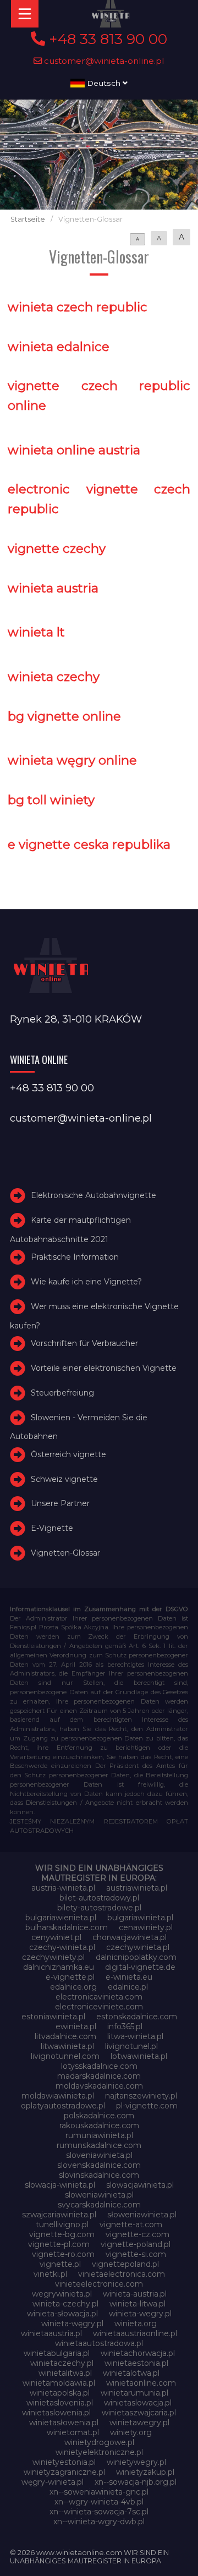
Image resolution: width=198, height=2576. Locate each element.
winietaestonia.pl (136, 2363)
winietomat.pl (73, 2432)
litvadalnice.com (65, 2036)
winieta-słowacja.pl (62, 2314)
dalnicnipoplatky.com (136, 1957)
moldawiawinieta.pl (58, 2096)
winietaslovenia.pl (60, 2403)
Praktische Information (75, 1257)
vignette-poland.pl (136, 2244)
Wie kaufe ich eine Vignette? (86, 1282)
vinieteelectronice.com (99, 2284)
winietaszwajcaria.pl (139, 2413)
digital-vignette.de (140, 1967)
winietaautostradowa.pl (99, 2343)
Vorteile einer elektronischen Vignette (104, 1368)
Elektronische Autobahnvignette (94, 1196)
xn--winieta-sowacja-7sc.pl (99, 2512)
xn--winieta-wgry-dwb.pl (99, 2522)
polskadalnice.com (99, 2116)
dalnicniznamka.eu (59, 1967)
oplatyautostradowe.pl (63, 2106)
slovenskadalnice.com (99, 2165)
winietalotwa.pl (131, 2373)
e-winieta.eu (129, 1977)
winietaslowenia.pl (56, 2413)
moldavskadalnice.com (99, 2086)
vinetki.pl (50, 2274)
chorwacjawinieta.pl (130, 1937)
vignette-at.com (131, 2225)
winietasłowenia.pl (64, 2423)
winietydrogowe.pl (99, 2442)
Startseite (28, 219)
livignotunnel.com (65, 2056)
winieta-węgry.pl (72, 2324)
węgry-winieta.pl (53, 2482)
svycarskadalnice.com (99, 2205)
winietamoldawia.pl (59, 2383)
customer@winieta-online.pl (103, 61)
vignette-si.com (136, 2254)
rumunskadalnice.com (99, 2145)
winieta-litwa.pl (137, 2304)
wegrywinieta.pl (62, 2294)
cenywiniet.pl (56, 1937)
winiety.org (131, 2432)
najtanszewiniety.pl (141, 2096)
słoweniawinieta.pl (142, 2215)
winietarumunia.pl (134, 2393)
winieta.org (136, 2324)
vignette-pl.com (59, 2244)
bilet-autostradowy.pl (99, 1898)
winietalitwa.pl (65, 2373)
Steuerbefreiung (62, 1393)
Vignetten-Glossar (65, 1553)
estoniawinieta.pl (53, 2017)
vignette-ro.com (63, 2254)
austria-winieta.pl (63, 1888)
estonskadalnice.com (137, 2017)
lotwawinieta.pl (139, 2056)
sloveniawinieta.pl (99, 2155)
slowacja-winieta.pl (60, 2185)
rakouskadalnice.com (99, 2125)
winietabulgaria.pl (57, 2353)
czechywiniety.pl (53, 1957)
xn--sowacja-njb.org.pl (136, 2482)
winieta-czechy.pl (65, 2304)
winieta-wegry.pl (140, 2314)
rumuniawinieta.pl (99, 2135)
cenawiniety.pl (146, 1927)
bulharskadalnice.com (67, 1927)
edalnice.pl (128, 1987)
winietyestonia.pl (64, 2462)
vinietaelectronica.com (122, 2274)
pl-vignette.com (147, 2106)
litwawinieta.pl (67, 2046)
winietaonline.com (141, 2383)
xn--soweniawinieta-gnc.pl (99, 2492)
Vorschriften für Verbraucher (84, 1343)
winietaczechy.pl (62, 2363)
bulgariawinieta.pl (140, 1918)
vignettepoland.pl (125, 2264)
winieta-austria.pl (135, 2294)
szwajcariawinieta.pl (59, 2215)
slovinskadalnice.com (99, 2175)
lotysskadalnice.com (99, 2066)
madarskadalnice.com (99, 2076)
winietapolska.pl (60, 2393)
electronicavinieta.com (99, 1997)
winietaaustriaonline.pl (135, 2333)
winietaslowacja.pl (138, 2403)
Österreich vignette (68, 1454)
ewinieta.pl (76, 2026)
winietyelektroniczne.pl (99, 2452)
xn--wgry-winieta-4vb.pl (99, 2502)
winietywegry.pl (136, 2462)
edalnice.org (73, 1987)
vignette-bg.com (62, 2234)
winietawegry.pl (139, 2423)
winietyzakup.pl (145, 2472)
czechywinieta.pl (138, 1947)
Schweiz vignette (64, 1479)
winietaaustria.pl (51, 2333)
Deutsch (104, 83)
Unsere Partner (60, 1503)
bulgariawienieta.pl (61, 1918)
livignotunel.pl (131, 2046)
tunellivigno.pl (62, 2225)
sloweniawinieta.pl (99, 2195)
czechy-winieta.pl (62, 1947)
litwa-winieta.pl (135, 2036)
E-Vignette (52, 1528)
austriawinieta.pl (137, 1888)
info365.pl (125, 2026)
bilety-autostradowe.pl (99, 1908)
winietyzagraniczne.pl (64, 2472)
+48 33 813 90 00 (106, 39)
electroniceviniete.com (99, 2007)
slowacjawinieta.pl (140, 2185)
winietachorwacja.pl (138, 2353)
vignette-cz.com (137, 2234)
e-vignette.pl (70, 1977)
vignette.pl (60, 2264)
